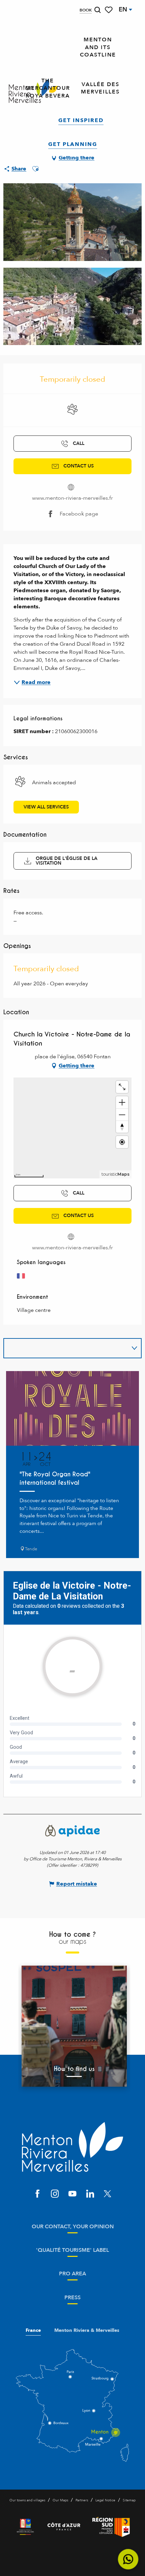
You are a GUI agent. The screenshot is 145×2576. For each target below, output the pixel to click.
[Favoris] (109, 10)
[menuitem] (98, 47)
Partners (82, 2500)
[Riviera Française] (25, 2527)
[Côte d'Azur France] (64, 2527)
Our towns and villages (27, 2500)
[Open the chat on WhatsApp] (128, 2559)
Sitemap (129, 2500)
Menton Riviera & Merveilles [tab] (87, 2331)
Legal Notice (105, 2500)
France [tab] (33, 2331)
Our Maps (60, 2500)
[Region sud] (111, 2527)
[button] (97, 10)
